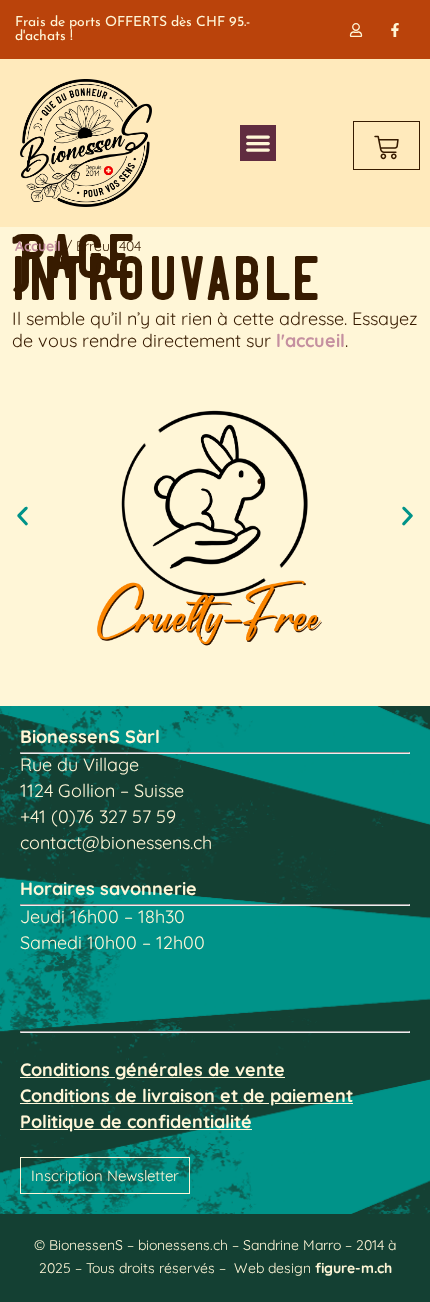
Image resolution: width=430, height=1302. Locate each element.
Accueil (38, 246)
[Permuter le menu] (258, 143)
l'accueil (310, 340)
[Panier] (386, 145)
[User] (356, 29)
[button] (22, 516)
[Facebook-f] (395, 29)
